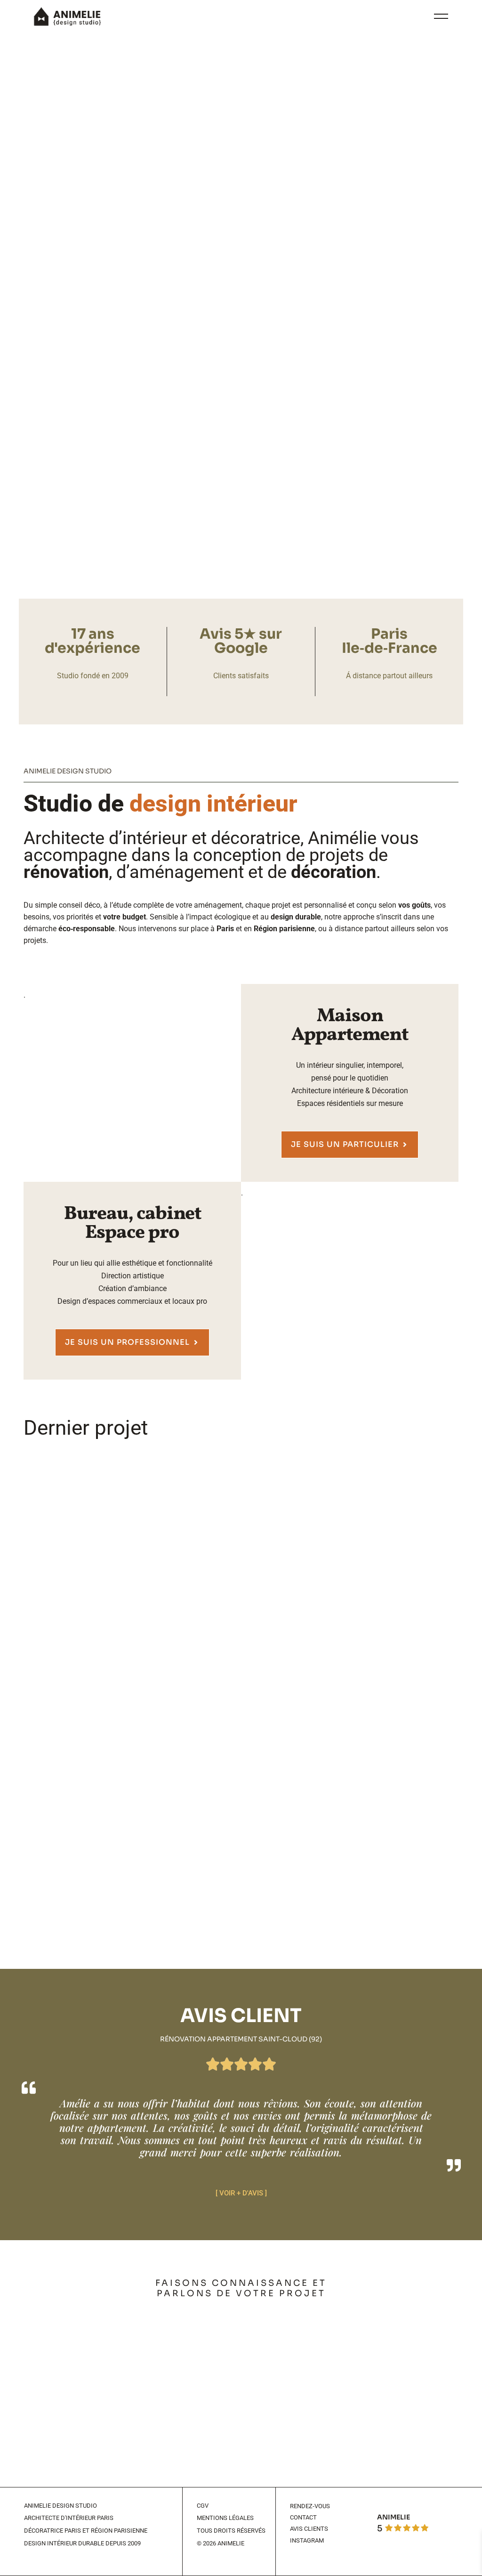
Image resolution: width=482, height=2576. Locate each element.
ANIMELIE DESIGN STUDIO (60, 2506)
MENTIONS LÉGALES (225, 2518)
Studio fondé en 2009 (93, 676)
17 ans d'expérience (92, 641)
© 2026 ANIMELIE (221, 2543)
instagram (307, 2540)
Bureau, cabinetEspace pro (133, 1224)
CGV (203, 2506)
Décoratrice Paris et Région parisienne (86, 2531)
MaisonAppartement (350, 1026)
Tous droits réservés (231, 2531)
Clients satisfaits (241, 676)
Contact (303, 2517)
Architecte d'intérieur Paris (69, 2518)
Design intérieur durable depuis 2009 (82, 2543)
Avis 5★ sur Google (241, 641)
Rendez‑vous (310, 2506)
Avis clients (309, 2529)
